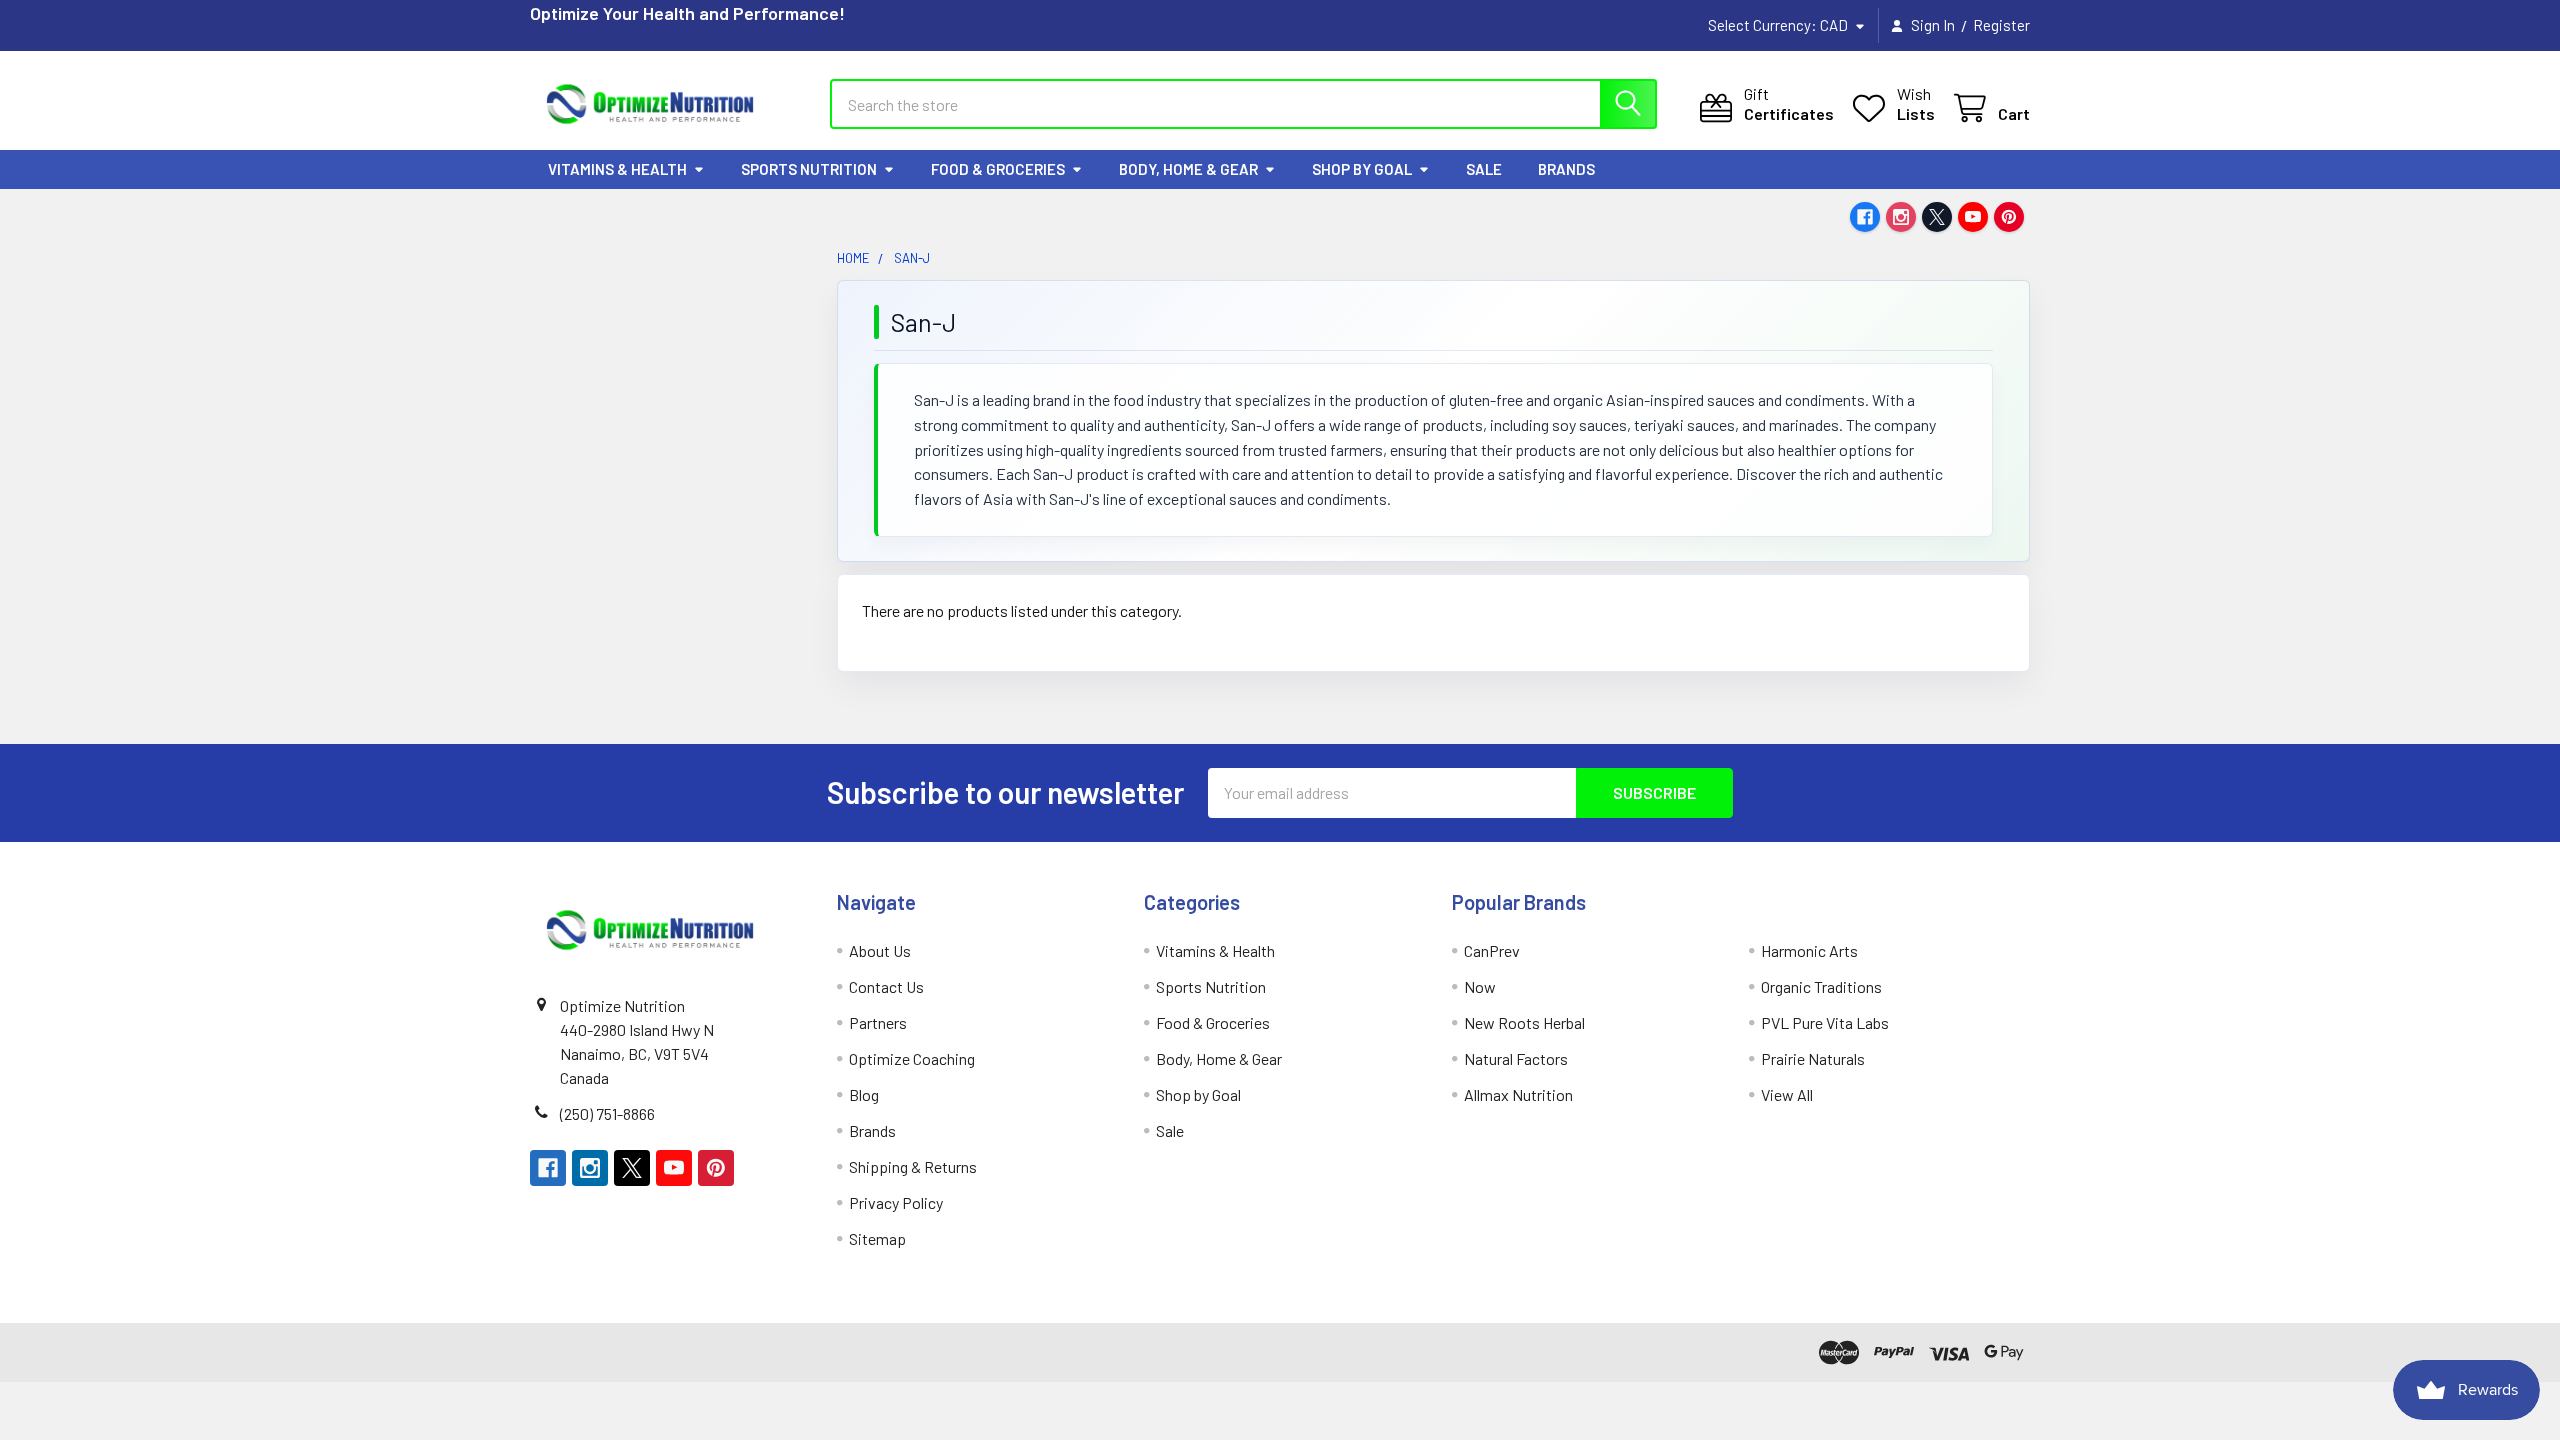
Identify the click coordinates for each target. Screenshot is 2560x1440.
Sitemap (877, 1238)
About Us (880, 950)
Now (1480, 986)
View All (1787, 1094)
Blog (864, 1094)
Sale (1484, 169)
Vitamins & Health (617, 169)
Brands (1566, 169)
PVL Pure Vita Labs (1825, 1022)
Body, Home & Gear (1188, 169)
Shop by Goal (1362, 169)
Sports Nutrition (809, 169)
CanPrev (1492, 950)
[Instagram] (1901, 217)
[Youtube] (1973, 217)
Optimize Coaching (912, 1058)
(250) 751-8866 (607, 1113)
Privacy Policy (896, 1202)
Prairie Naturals (1813, 1058)
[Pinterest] (2009, 217)
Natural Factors (1516, 1058)
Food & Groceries (998, 169)
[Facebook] (1865, 217)
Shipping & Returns (913, 1166)
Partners (878, 1022)
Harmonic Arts (1809, 950)
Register (2001, 25)
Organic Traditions (1821, 986)
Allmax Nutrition (1518, 1094)
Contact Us (886, 986)
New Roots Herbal (1524, 1022)
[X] (1937, 217)
